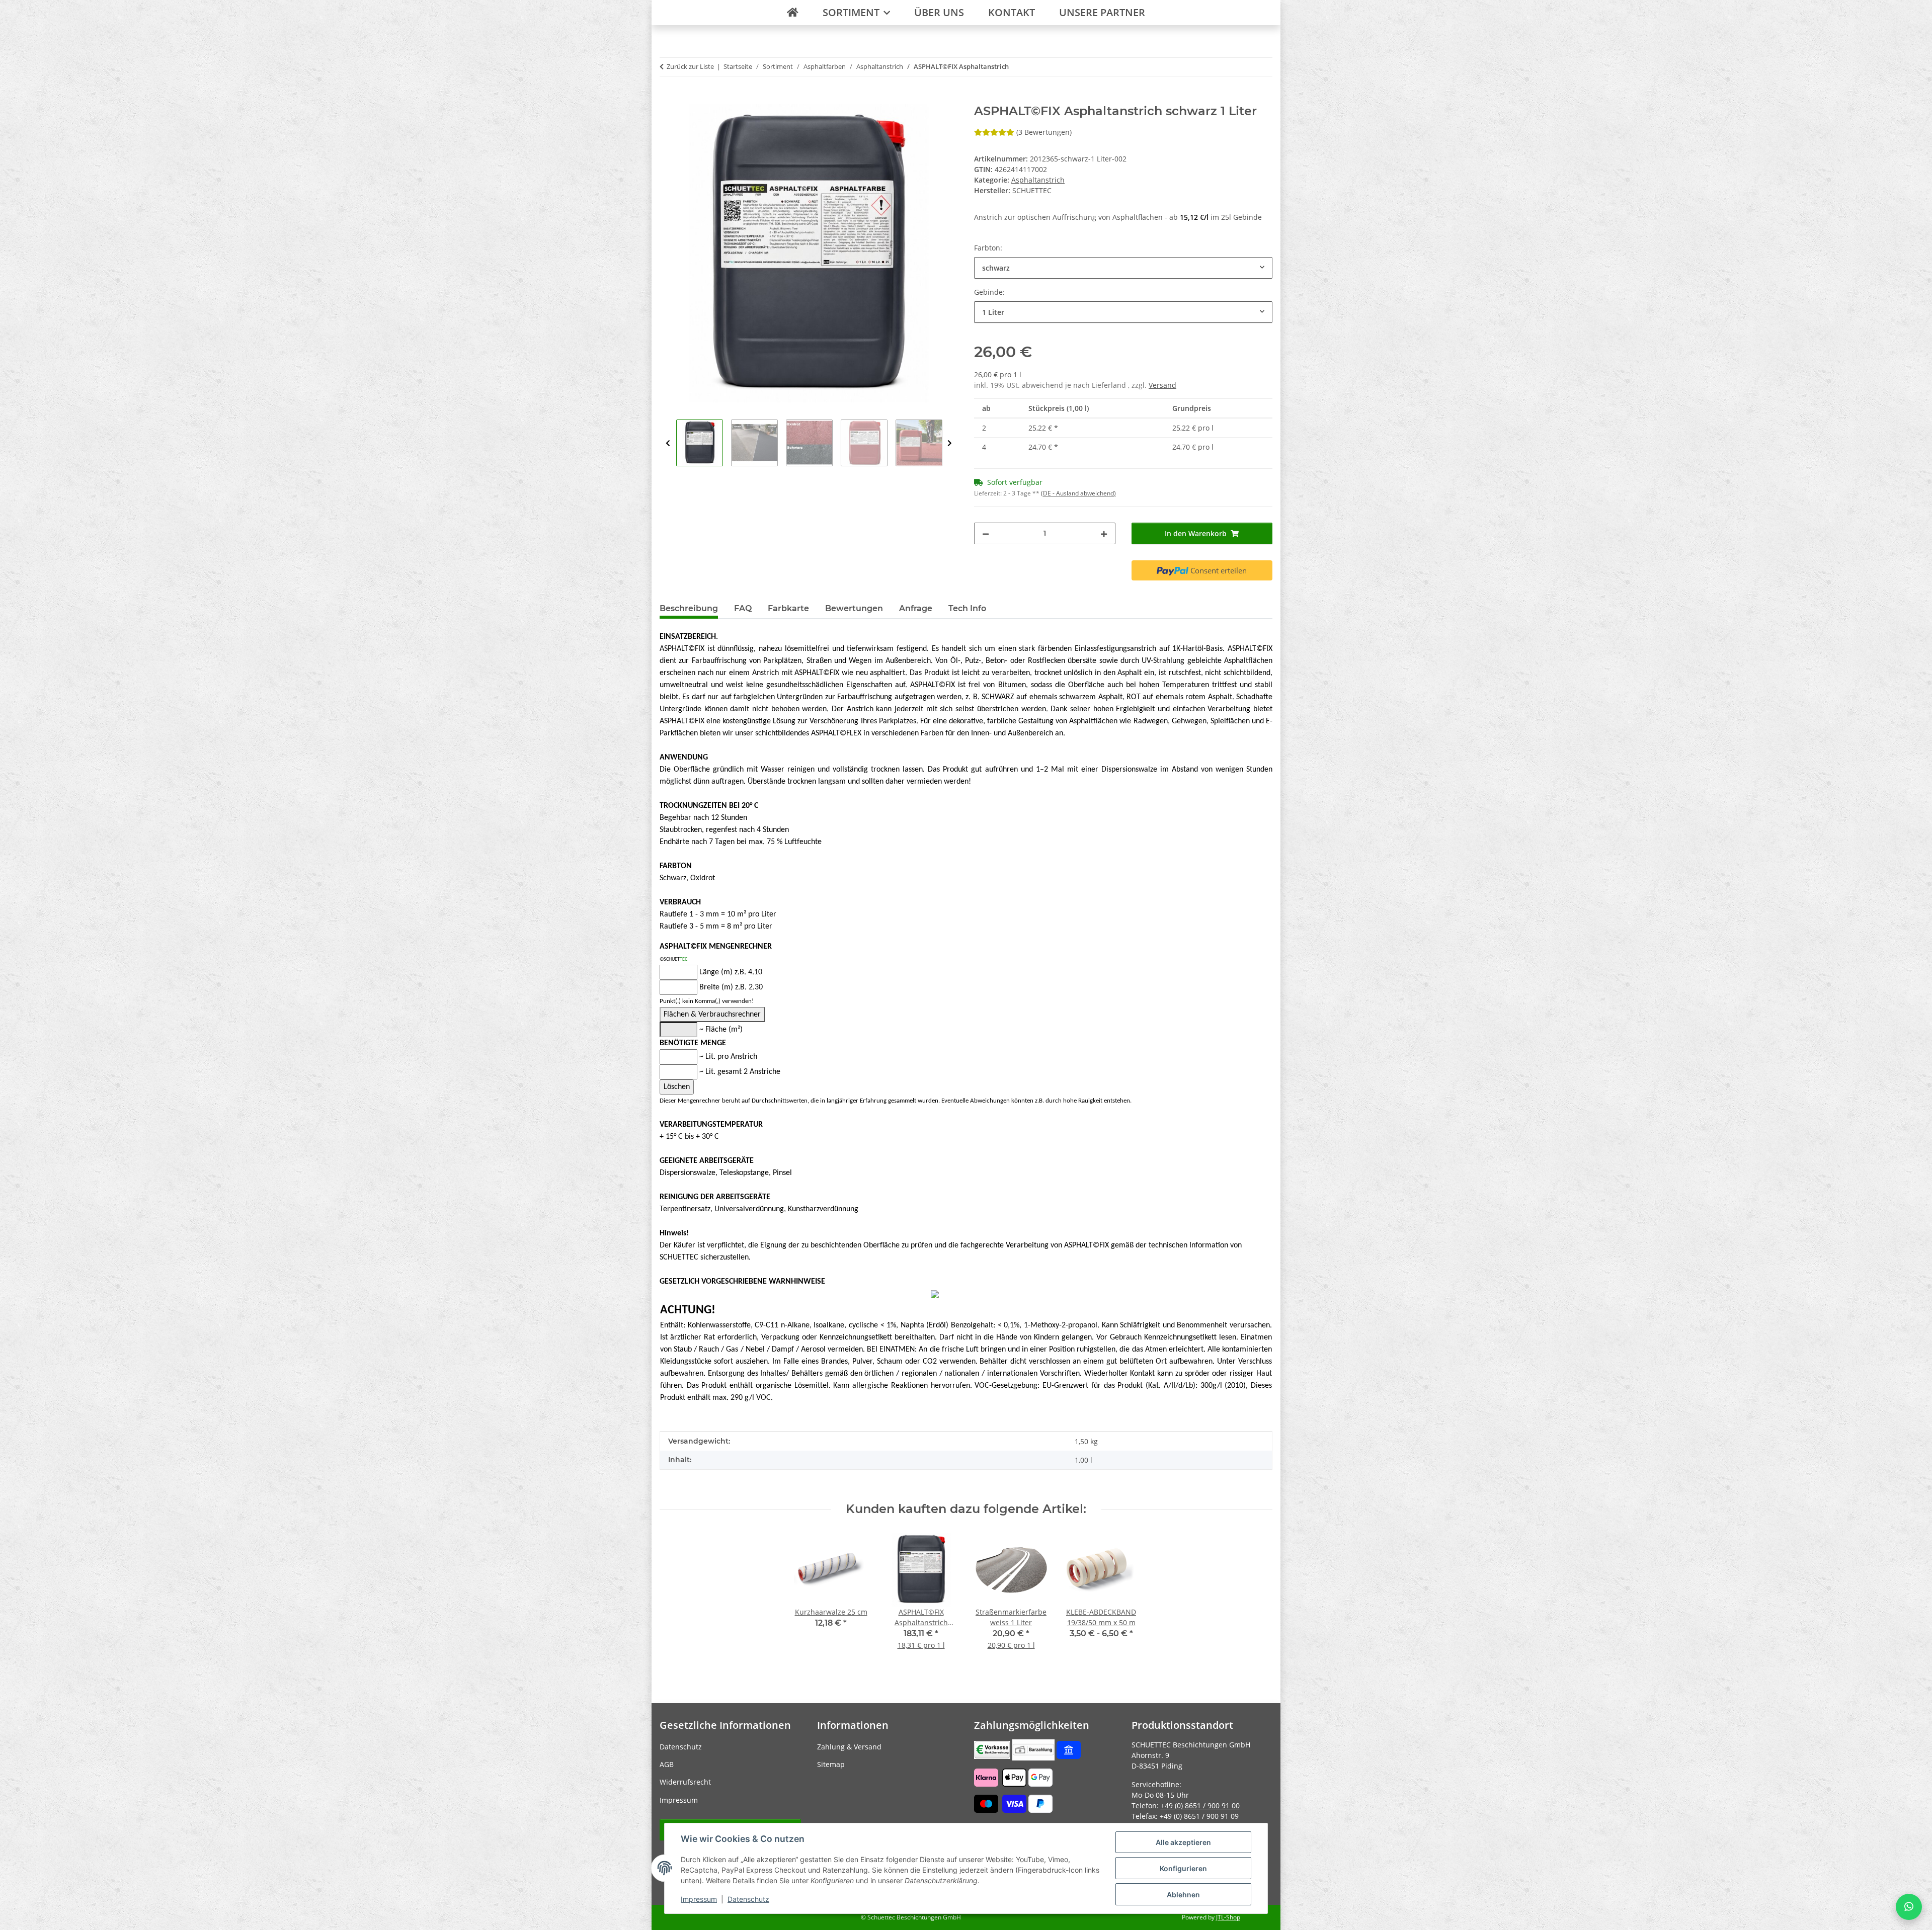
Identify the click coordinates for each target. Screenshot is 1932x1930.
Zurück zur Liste (690, 66)
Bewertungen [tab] (854, 608)
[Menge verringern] (986, 533)
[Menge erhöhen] (1104, 533)
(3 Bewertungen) (1044, 132)
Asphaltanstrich (1038, 180)
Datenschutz (748, 1899)
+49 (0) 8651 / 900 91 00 (1200, 1806)
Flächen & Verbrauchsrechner (712, 1015)
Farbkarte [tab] (788, 608)
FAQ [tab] (743, 608)
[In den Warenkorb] (668, 99)
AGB (667, 1764)
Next (950, 443)
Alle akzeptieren (1183, 1842)
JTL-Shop (1228, 1917)
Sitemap (831, 1764)
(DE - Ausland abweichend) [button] (1078, 493)
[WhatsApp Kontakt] (1909, 1907)
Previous (668, 443)
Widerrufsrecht (685, 1782)
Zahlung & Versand (849, 1747)
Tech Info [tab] (967, 608)
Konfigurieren (1183, 1868)
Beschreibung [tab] (689, 608)
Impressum (699, 1899)
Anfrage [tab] (916, 608)
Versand (1162, 385)
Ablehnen (1183, 1895)
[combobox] (1123, 268)
